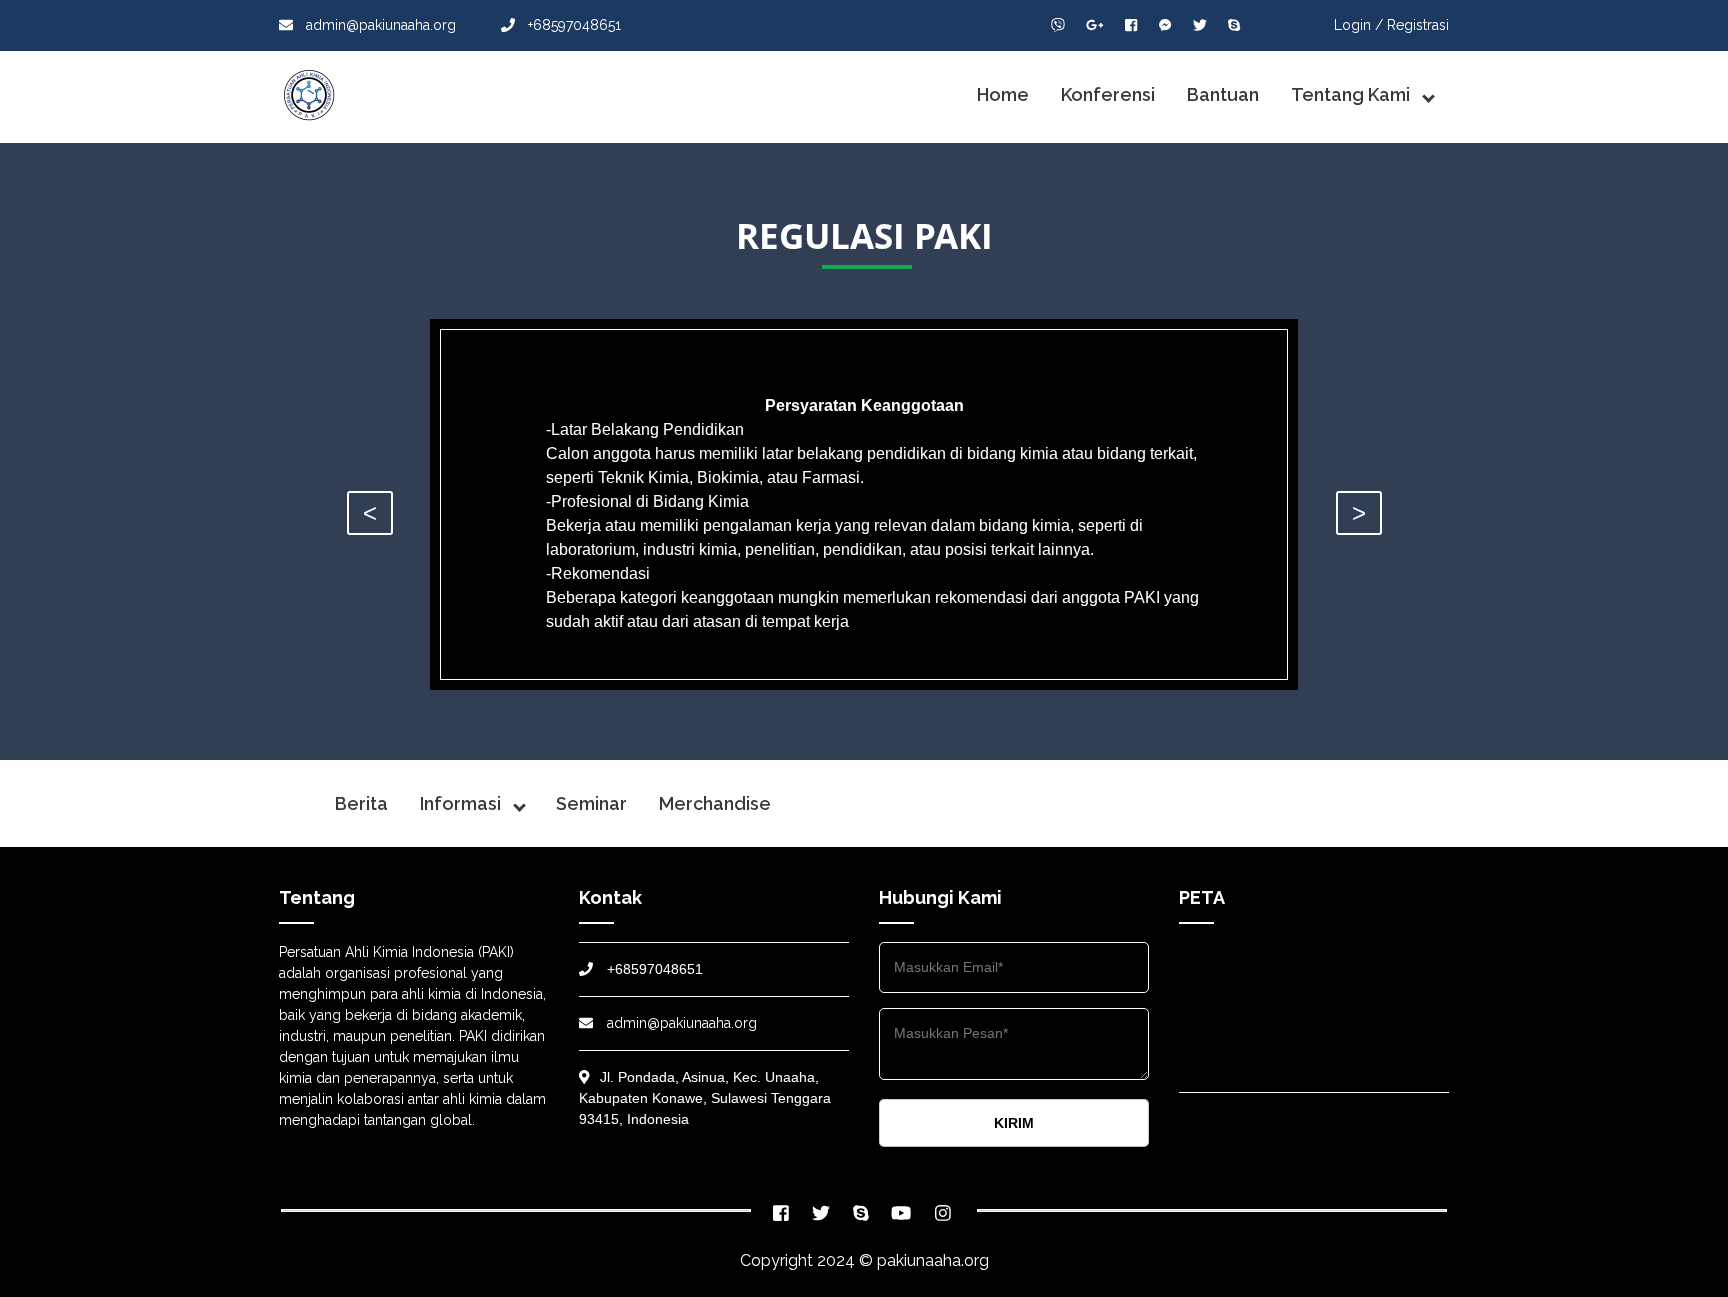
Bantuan (1223, 94)
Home (1003, 94)
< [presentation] (370, 512)
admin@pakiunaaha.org (381, 25)
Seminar (591, 803)
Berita (361, 803)
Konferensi (1108, 94)
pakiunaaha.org (933, 1260)
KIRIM (1014, 1123)
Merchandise (715, 803)
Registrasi (1418, 25)
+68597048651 (572, 25)
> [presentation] (1359, 512)
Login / (1358, 25)
